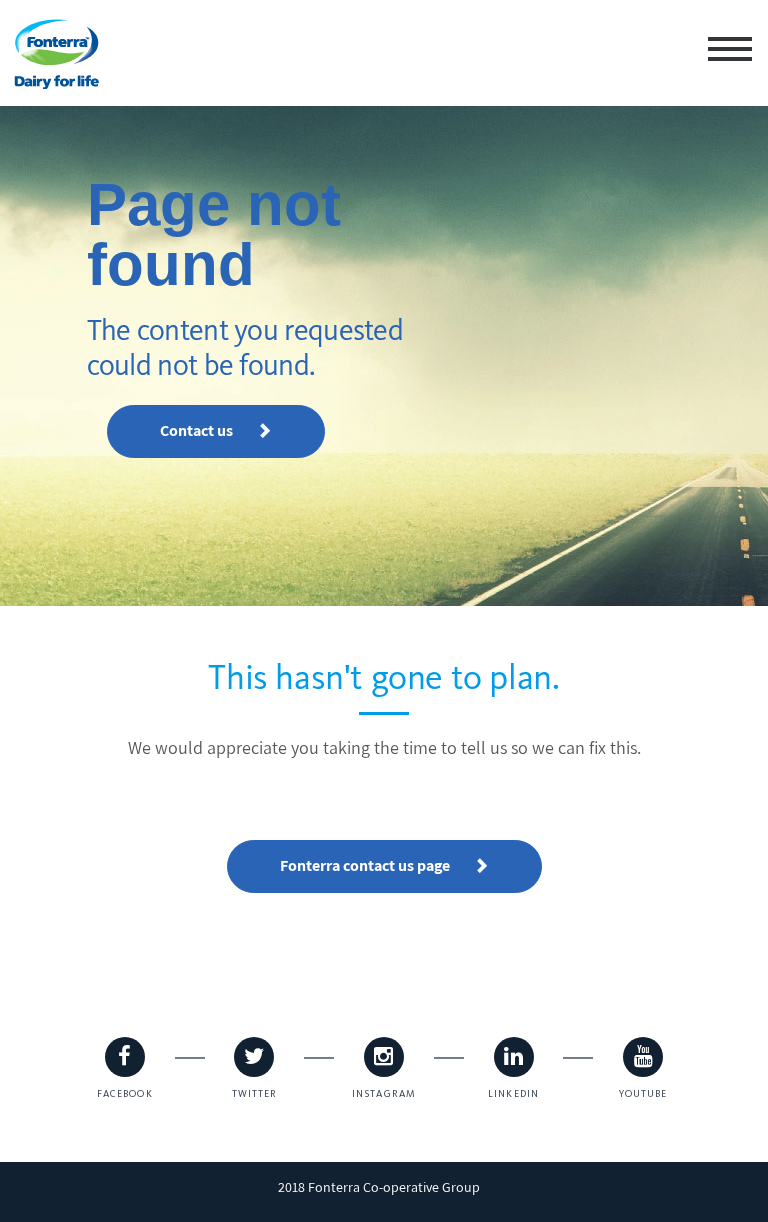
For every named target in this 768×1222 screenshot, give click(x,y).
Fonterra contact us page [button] (366, 865)
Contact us (198, 430)
